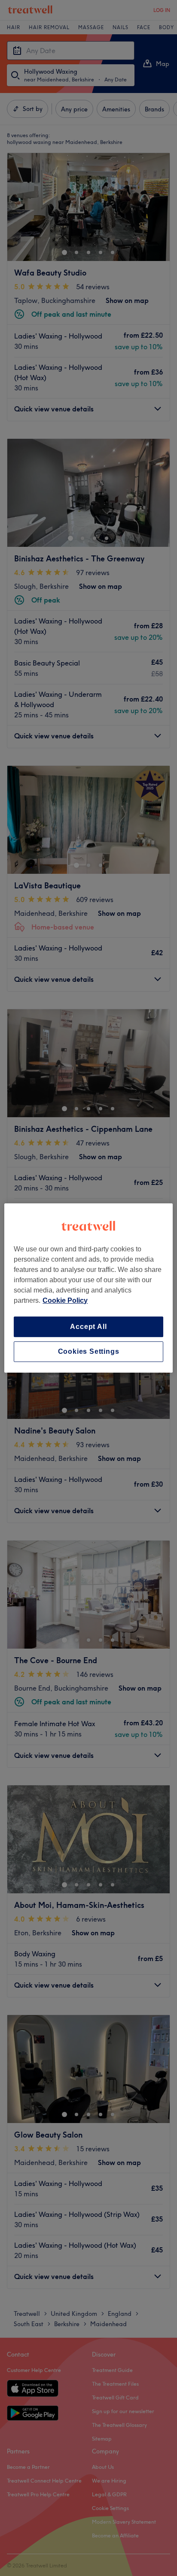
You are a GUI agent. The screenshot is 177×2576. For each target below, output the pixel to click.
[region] (88, 1288)
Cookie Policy (65, 1300)
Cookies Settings (89, 1351)
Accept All (88, 1327)
